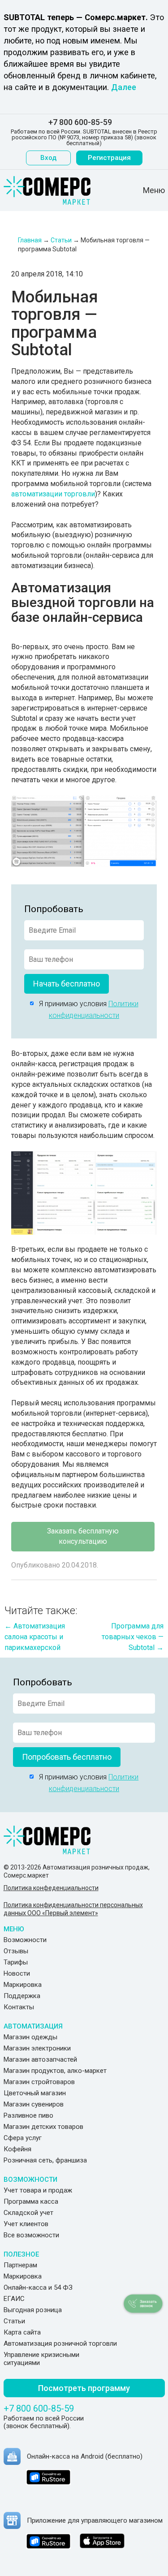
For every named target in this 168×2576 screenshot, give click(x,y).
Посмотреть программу (84, 2388)
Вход (48, 158)
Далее (124, 87)
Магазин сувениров (34, 2104)
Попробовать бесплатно (67, 1757)
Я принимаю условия (86, 1010)
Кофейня (17, 2149)
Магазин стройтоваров (39, 2082)
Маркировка (23, 1985)
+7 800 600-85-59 (80, 122)
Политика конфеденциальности (51, 1888)
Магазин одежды (30, 2037)
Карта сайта (22, 2332)
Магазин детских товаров (43, 2127)
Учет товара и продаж (38, 2190)
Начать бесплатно (67, 984)
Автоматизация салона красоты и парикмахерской (35, 1637)
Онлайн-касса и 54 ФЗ (38, 2287)
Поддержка (22, 1996)
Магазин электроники (37, 2048)
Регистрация (109, 158)
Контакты (19, 2007)
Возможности (25, 1940)
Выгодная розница (33, 2310)
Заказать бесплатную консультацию (83, 1536)
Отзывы (16, 1951)
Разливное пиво (28, 2115)
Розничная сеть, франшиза (45, 2160)
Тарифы (16, 1962)
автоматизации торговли (53, 494)
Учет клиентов (26, 2224)
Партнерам (20, 2265)
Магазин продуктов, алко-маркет (55, 2071)
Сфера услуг (23, 2138)
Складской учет (28, 2213)
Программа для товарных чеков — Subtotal (133, 1637)
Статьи (14, 2321)
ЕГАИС (14, 2299)
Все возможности (31, 2235)
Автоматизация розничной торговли (60, 2343)
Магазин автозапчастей (40, 2059)
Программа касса (31, 2201)
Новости (17, 1973)
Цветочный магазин (35, 2093)
